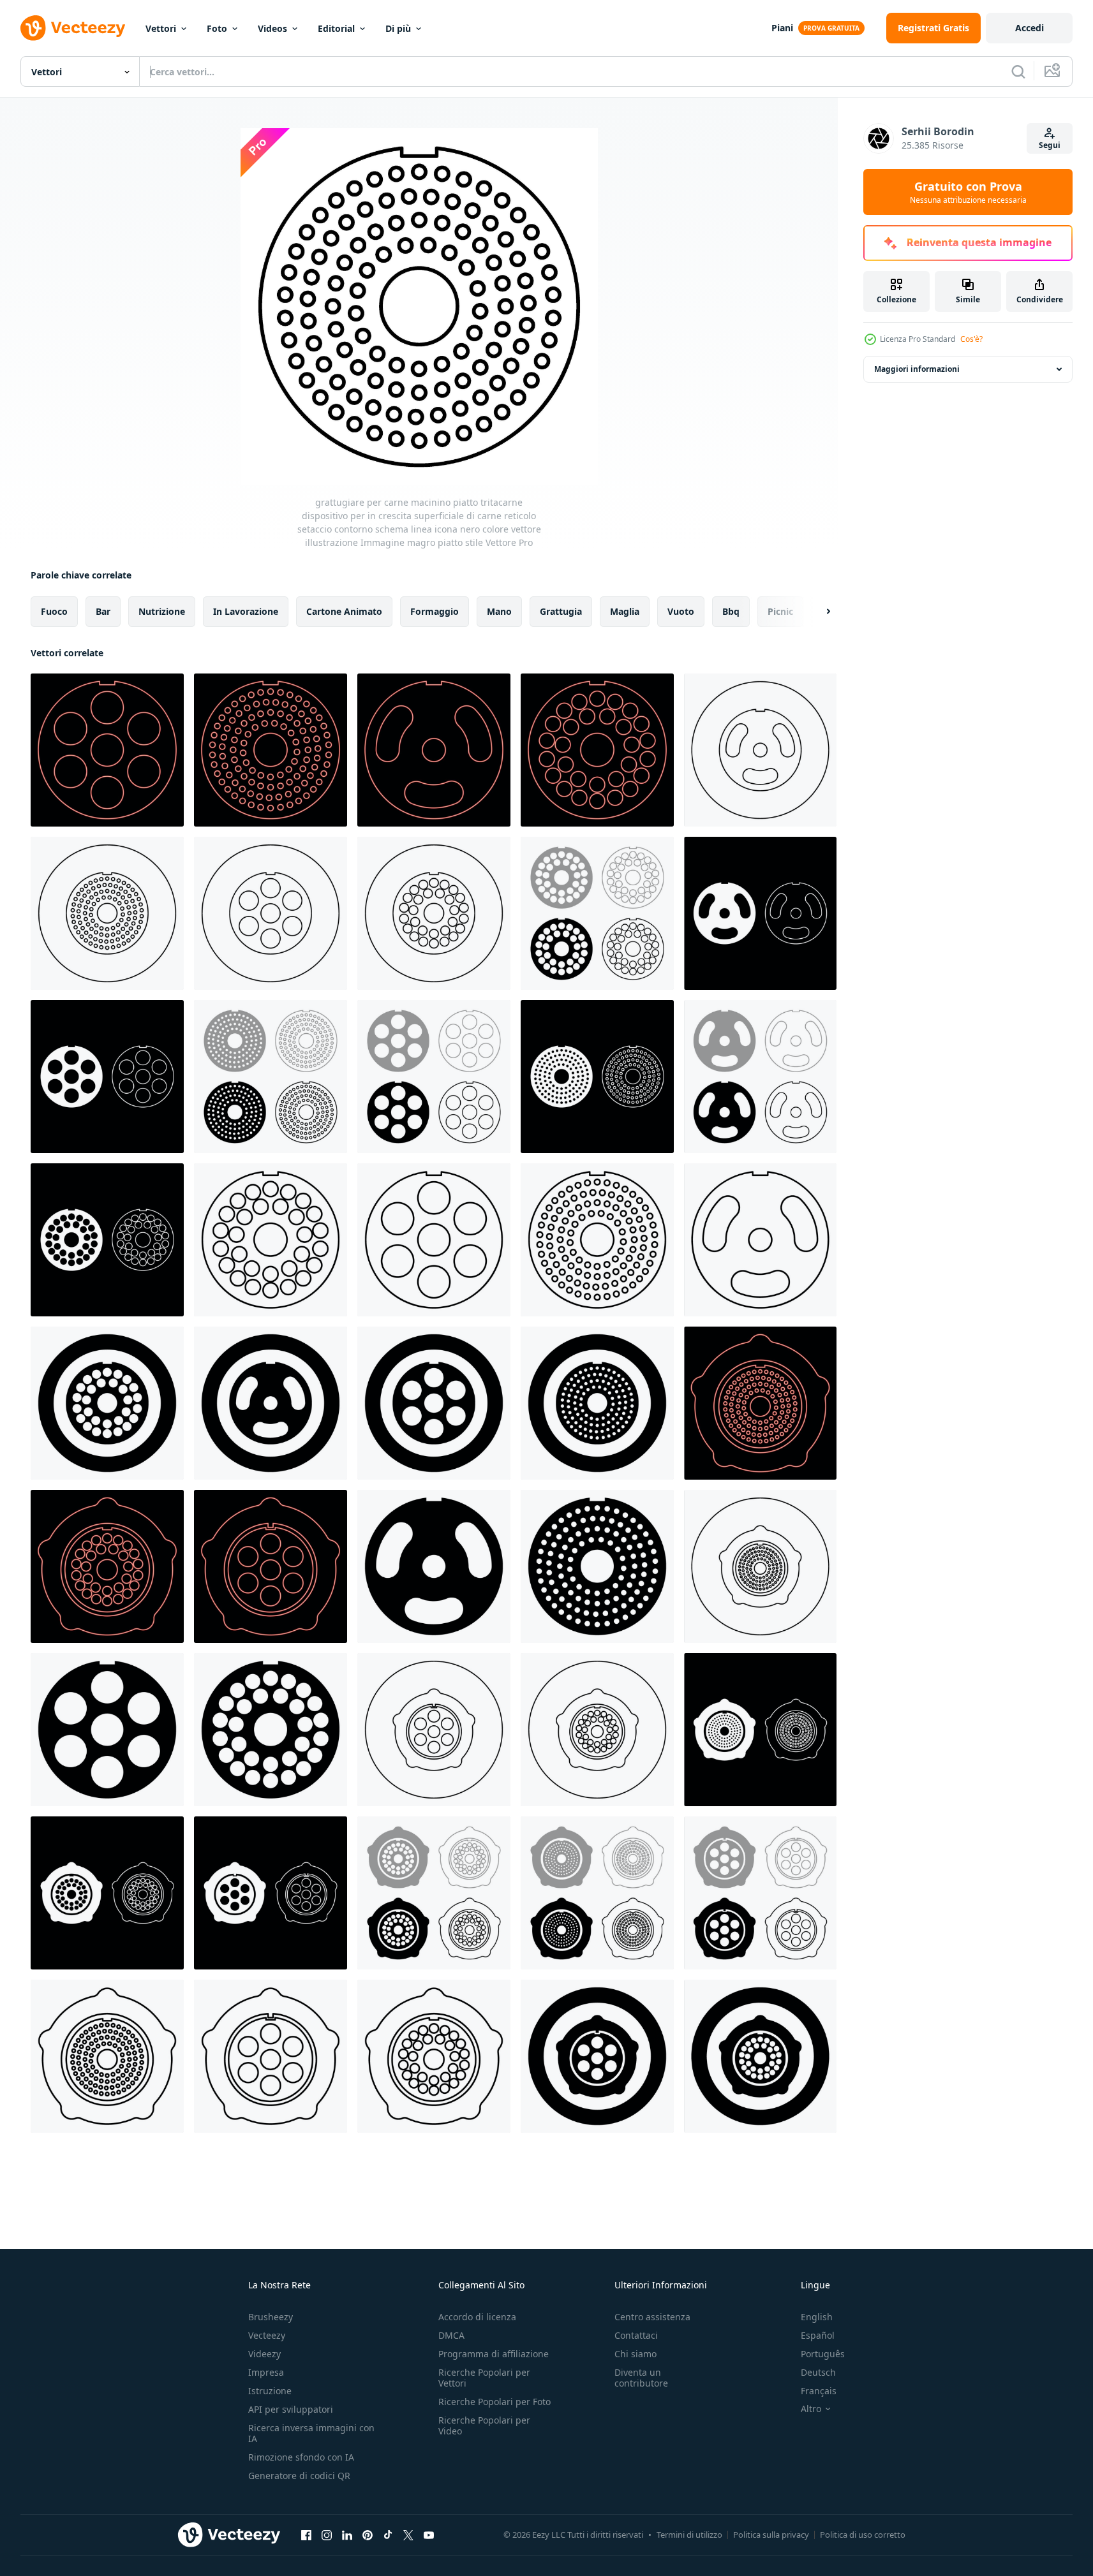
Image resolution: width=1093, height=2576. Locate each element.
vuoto (681, 611)
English (817, 2317)
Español (818, 2335)
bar (103, 611)
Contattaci (636, 2335)
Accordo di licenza (477, 2317)
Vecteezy (267, 2335)
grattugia (561, 611)
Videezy (264, 2354)
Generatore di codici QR (299, 2476)
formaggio (435, 611)
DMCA (451, 2335)
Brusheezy (271, 2317)
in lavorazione (246, 611)
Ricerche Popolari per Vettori (484, 2378)
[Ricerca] (1018, 71)
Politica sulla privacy (771, 2535)
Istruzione (270, 2391)
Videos (272, 28)
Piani (782, 28)
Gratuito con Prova (968, 192)
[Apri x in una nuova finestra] (408, 2535)
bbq (731, 611)
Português (823, 2354)
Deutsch (818, 2372)
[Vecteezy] (73, 28)
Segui (1050, 145)
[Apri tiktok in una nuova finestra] (388, 2535)
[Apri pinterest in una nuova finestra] (368, 2535)
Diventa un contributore (641, 2378)
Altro (811, 2409)
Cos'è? (971, 339)
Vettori (161, 28)
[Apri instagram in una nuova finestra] (327, 2535)
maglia (625, 611)
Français (819, 2391)
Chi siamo (636, 2354)
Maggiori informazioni (917, 369)
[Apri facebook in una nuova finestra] (306, 2535)
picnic (780, 611)
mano (499, 611)
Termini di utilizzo (689, 2535)
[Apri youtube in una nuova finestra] (429, 2535)
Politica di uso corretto (863, 2535)
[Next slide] (817, 612)
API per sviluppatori (291, 2409)
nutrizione (162, 611)
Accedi (1030, 28)
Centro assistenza (652, 2317)
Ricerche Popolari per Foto (494, 2402)
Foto (217, 28)
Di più (398, 28)
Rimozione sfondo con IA (301, 2457)
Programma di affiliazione (494, 2354)
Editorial (336, 28)
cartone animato (344, 611)
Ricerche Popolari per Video (484, 2425)
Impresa (266, 2372)
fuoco (54, 611)
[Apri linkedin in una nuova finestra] (347, 2535)
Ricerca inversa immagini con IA (311, 2433)
